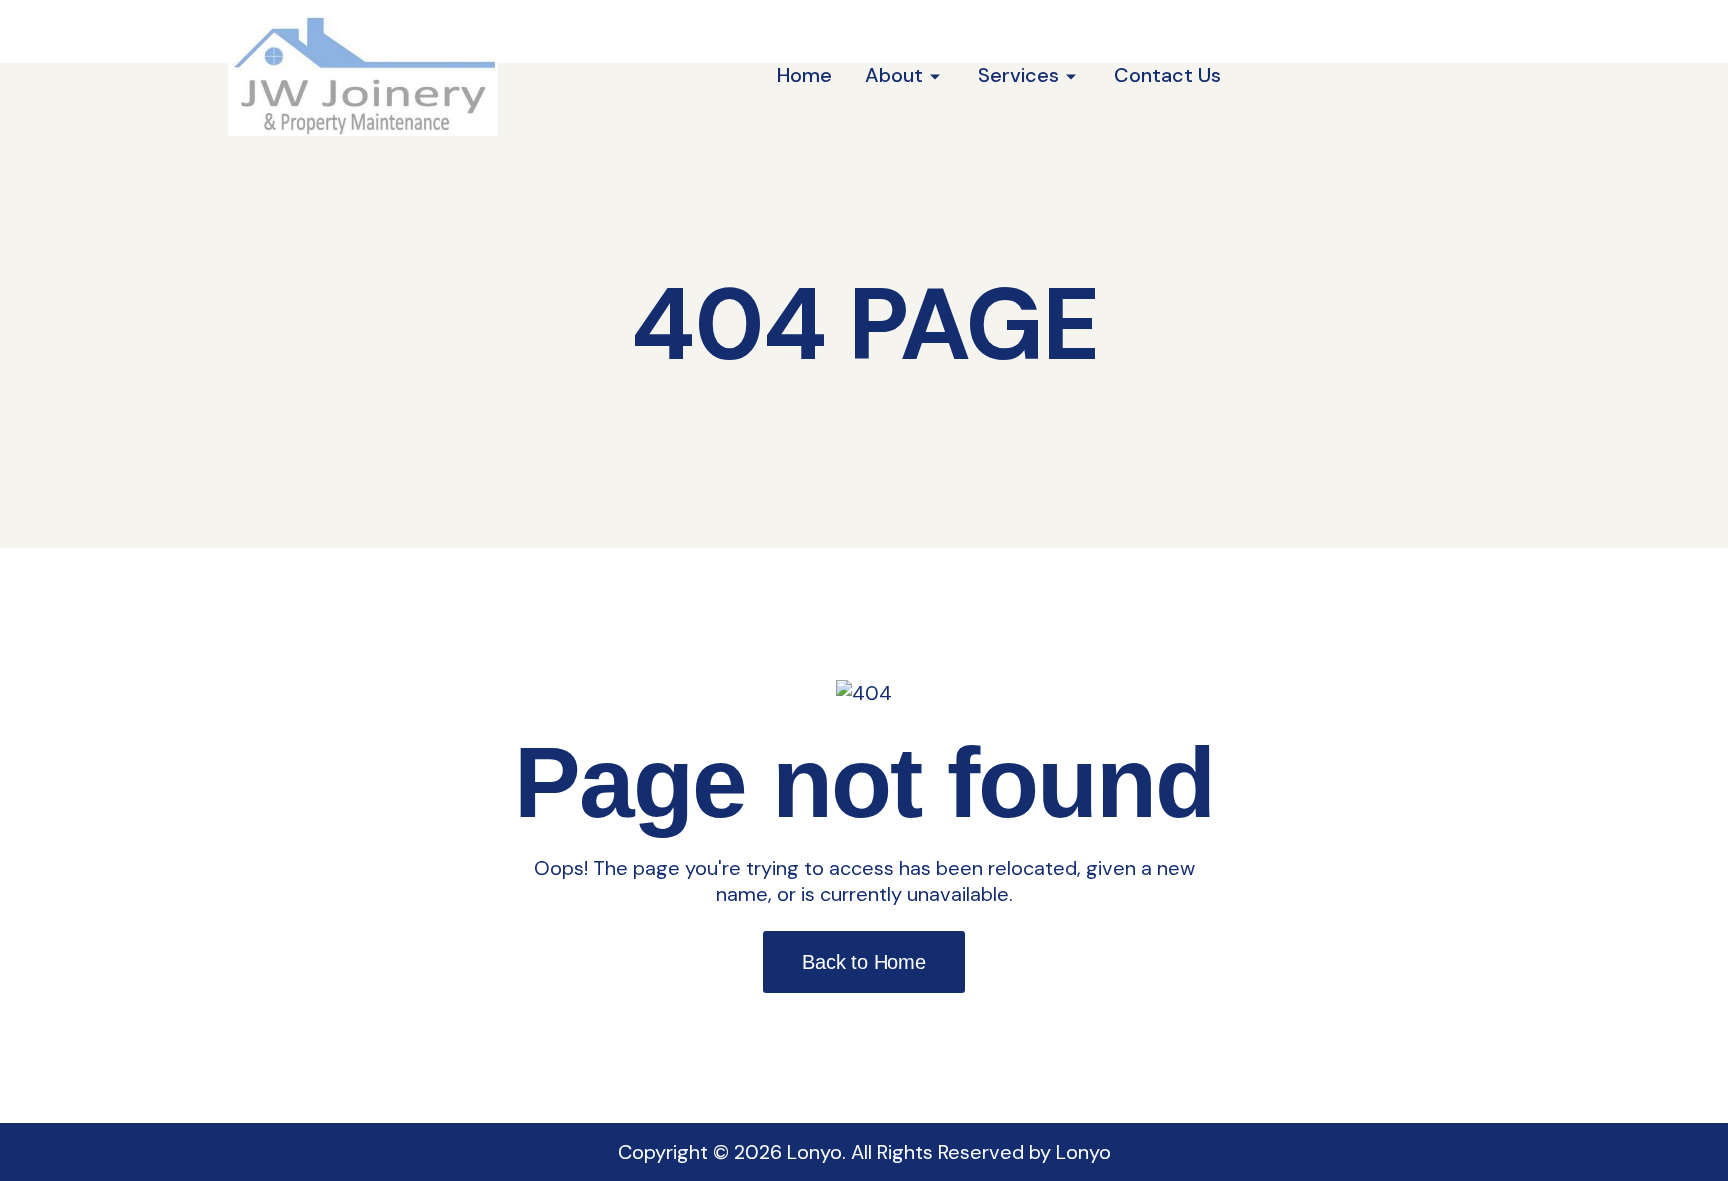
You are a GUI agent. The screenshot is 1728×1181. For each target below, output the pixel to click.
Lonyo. (816, 1152)
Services (1018, 75)
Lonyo (1083, 1152)
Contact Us (1167, 75)
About (894, 75)
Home (804, 75)
